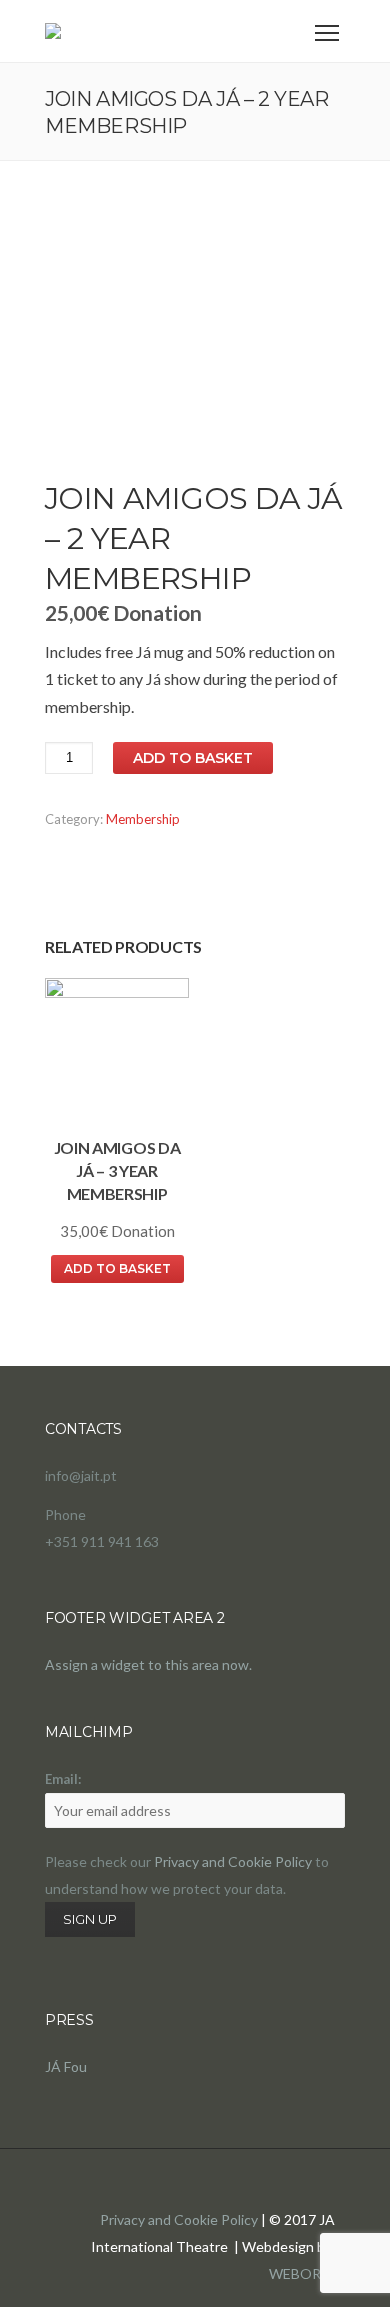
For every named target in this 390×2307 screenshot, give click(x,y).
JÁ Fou (66, 2066)
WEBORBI (302, 2273)
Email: (63, 1779)
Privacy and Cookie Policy (233, 1861)
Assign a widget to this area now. (148, 1664)
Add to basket (193, 758)
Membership (143, 819)
